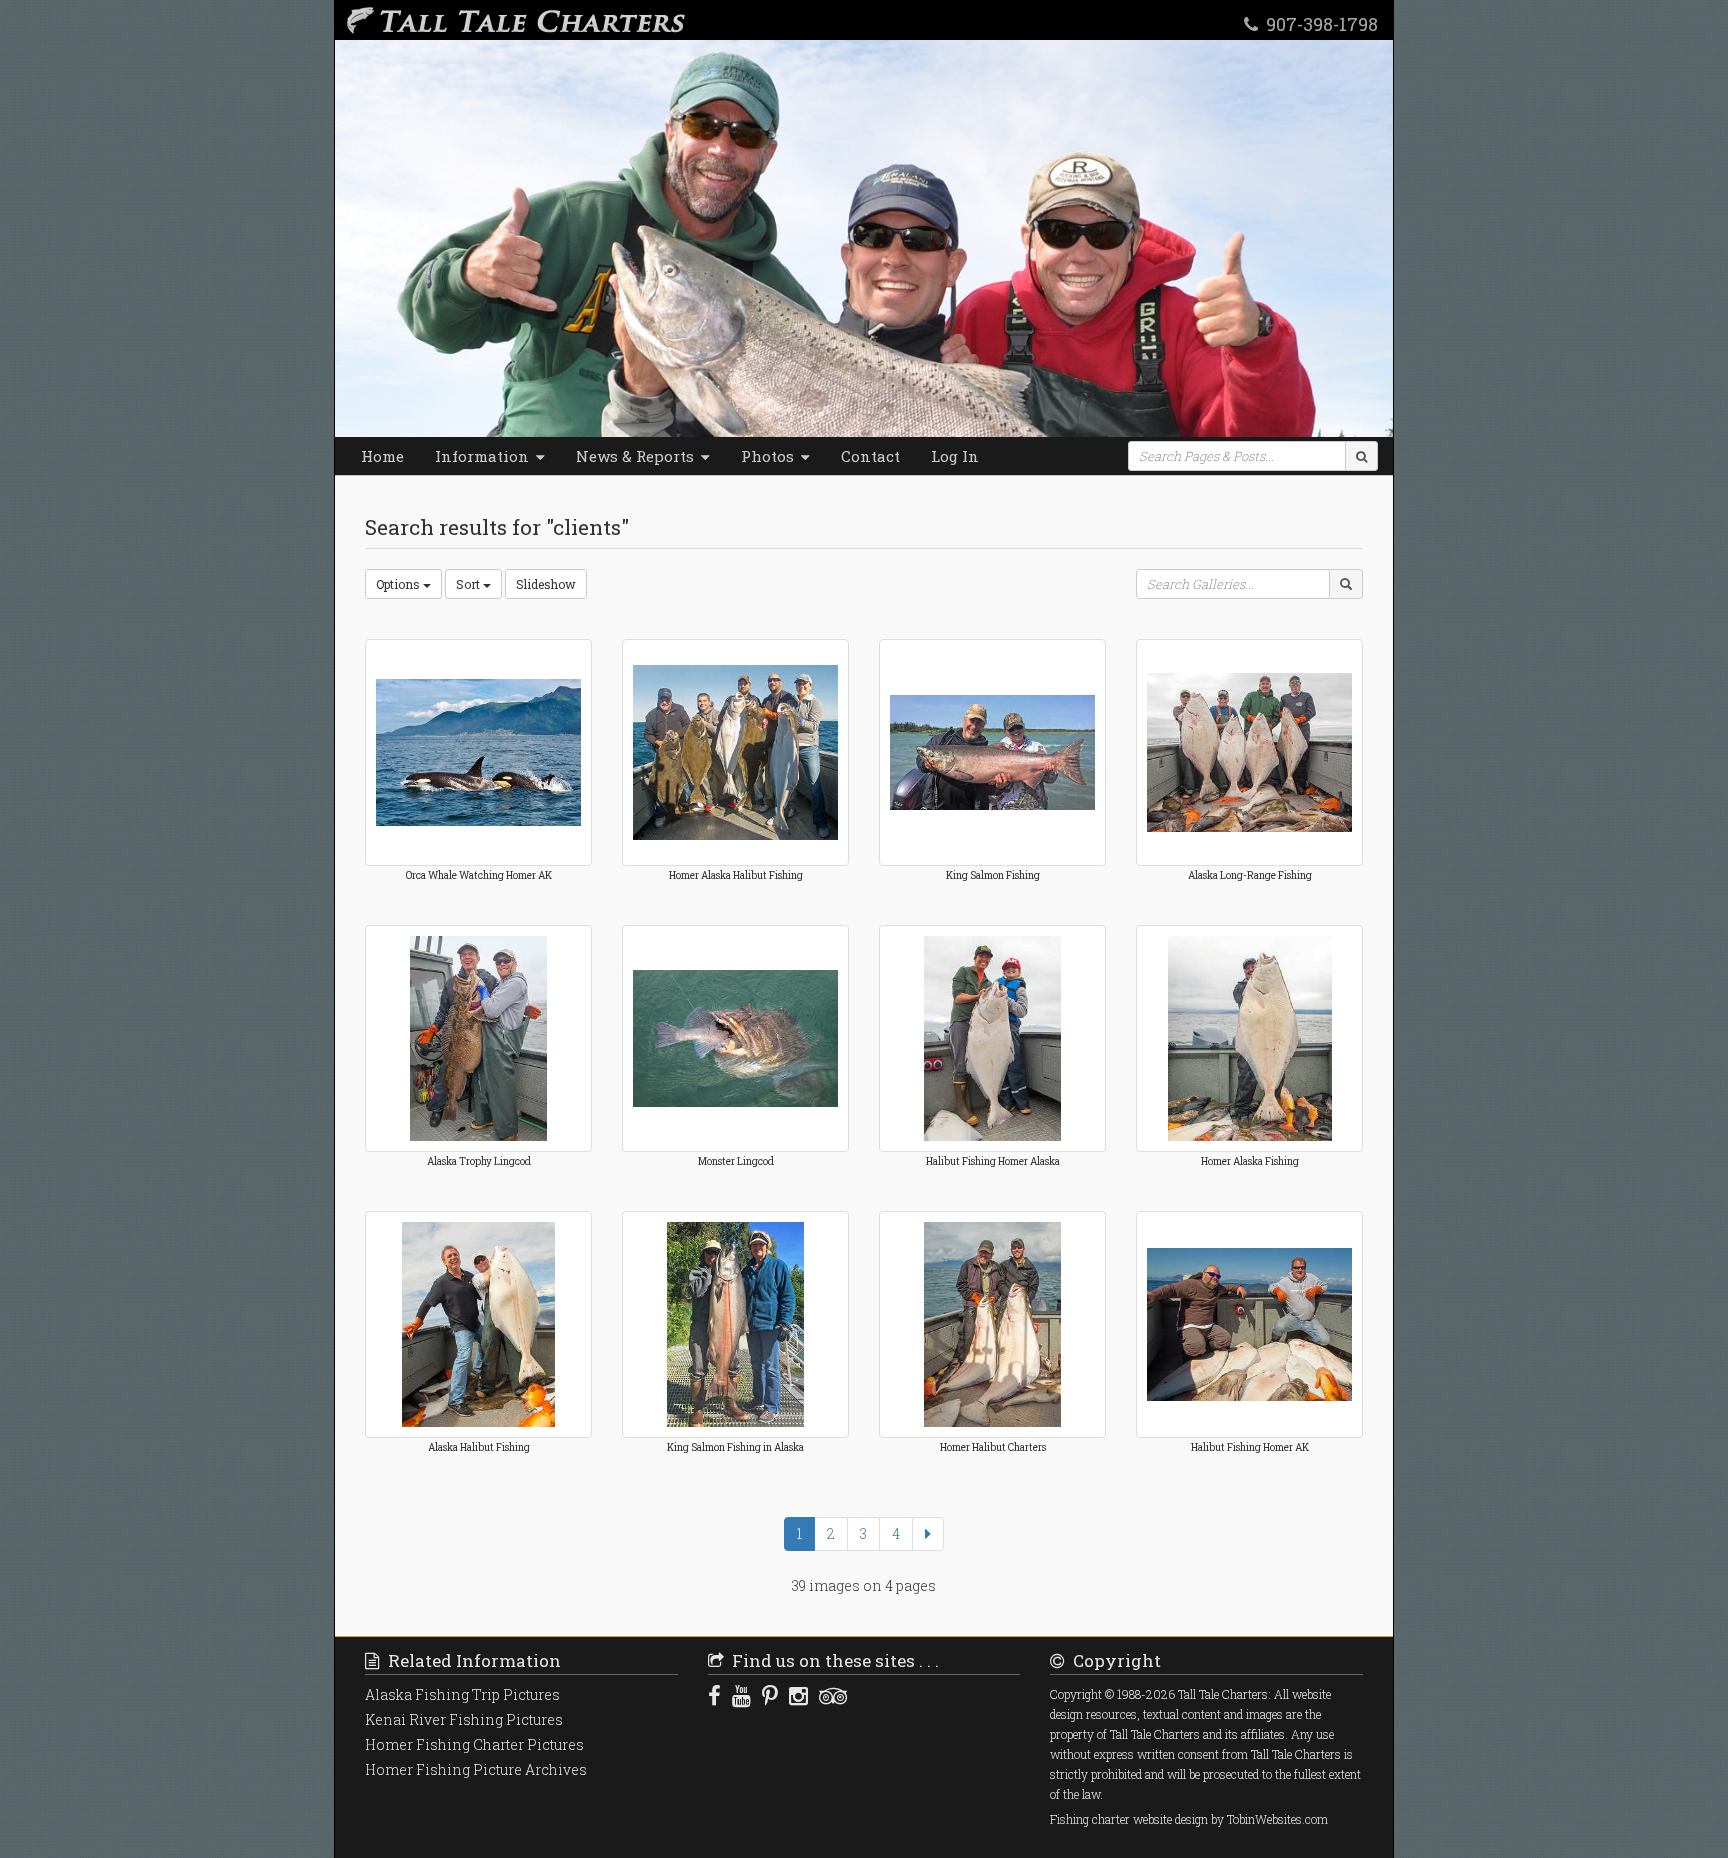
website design (1170, 1819)
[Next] (928, 1534)
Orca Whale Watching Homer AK (479, 875)
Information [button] (484, 456)
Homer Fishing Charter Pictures (474, 1744)
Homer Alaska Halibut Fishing (736, 875)
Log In (955, 456)
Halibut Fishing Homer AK (1250, 1447)
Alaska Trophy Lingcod (479, 1161)
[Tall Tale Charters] (512, 20)
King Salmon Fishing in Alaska (735, 1447)
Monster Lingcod (736, 1161)
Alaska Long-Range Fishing (1250, 875)
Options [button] (399, 584)
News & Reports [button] (637, 456)
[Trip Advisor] (833, 1695)
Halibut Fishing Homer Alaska (993, 1161)
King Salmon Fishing (993, 875)
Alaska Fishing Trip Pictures (462, 1694)
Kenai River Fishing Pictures (464, 1719)
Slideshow (546, 584)
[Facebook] (714, 1695)
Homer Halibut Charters (993, 1447)
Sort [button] (469, 584)
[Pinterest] (770, 1695)
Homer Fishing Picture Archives (476, 1769)
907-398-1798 (1318, 23)
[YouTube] (741, 1695)
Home (382, 456)
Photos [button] (769, 456)
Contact (870, 456)
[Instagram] (798, 1695)
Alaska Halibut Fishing (479, 1447)
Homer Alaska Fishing (1250, 1161)
